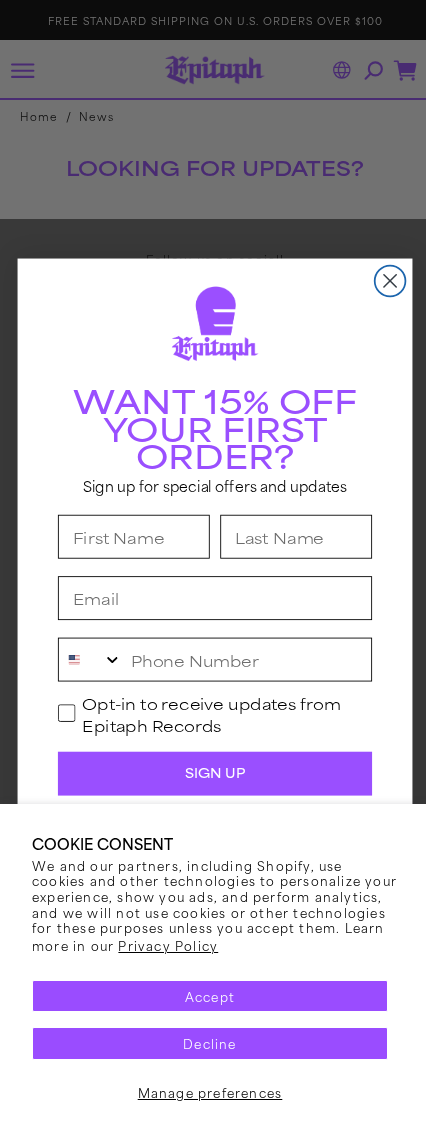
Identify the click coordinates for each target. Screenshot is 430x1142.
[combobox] (82, 660)
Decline (209, 1043)
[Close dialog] (382, 281)
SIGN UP (207, 773)
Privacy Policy (168, 945)
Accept (210, 996)
